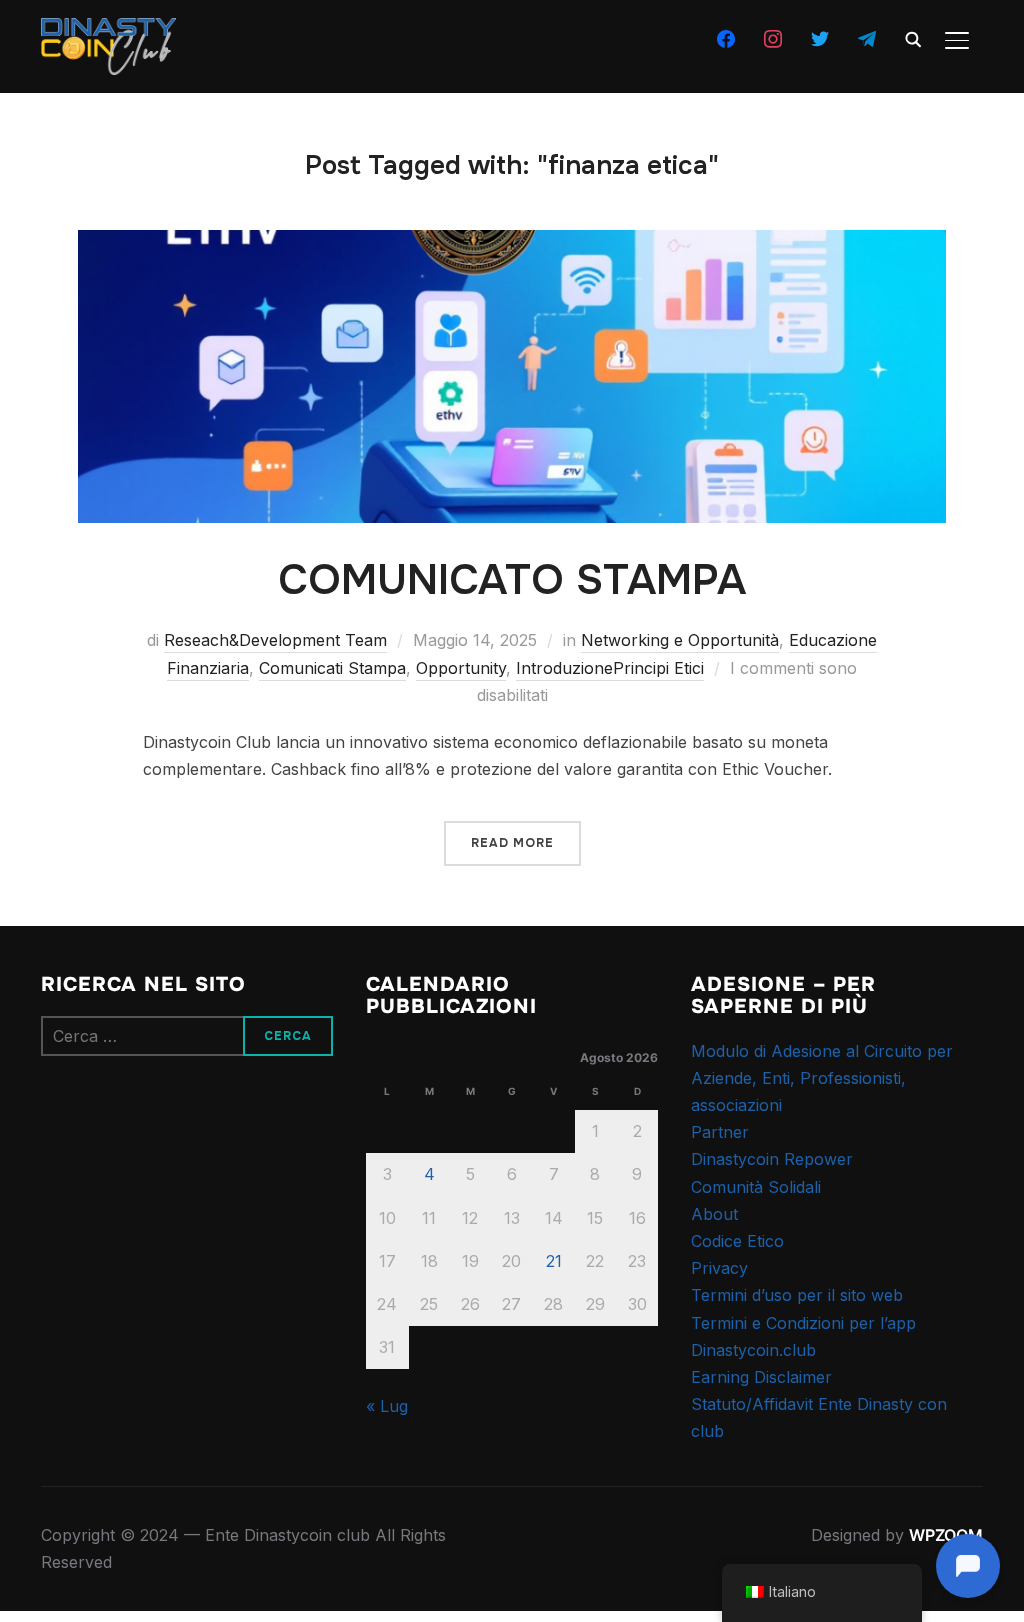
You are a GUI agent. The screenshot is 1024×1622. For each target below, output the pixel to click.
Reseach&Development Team (275, 640)
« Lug (387, 1406)
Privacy (719, 1268)
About (714, 1214)
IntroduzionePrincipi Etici (610, 668)
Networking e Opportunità (680, 640)
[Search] (913, 38)
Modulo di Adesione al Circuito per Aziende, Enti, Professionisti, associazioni (822, 1078)
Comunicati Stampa (332, 668)
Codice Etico (737, 1241)
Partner (720, 1132)
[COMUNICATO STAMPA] (512, 243)
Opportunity (461, 668)
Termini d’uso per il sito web (797, 1295)
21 (554, 1261)
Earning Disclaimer (761, 1377)
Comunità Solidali (756, 1187)
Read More (512, 843)
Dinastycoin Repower (772, 1159)
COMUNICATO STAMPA (512, 580)
